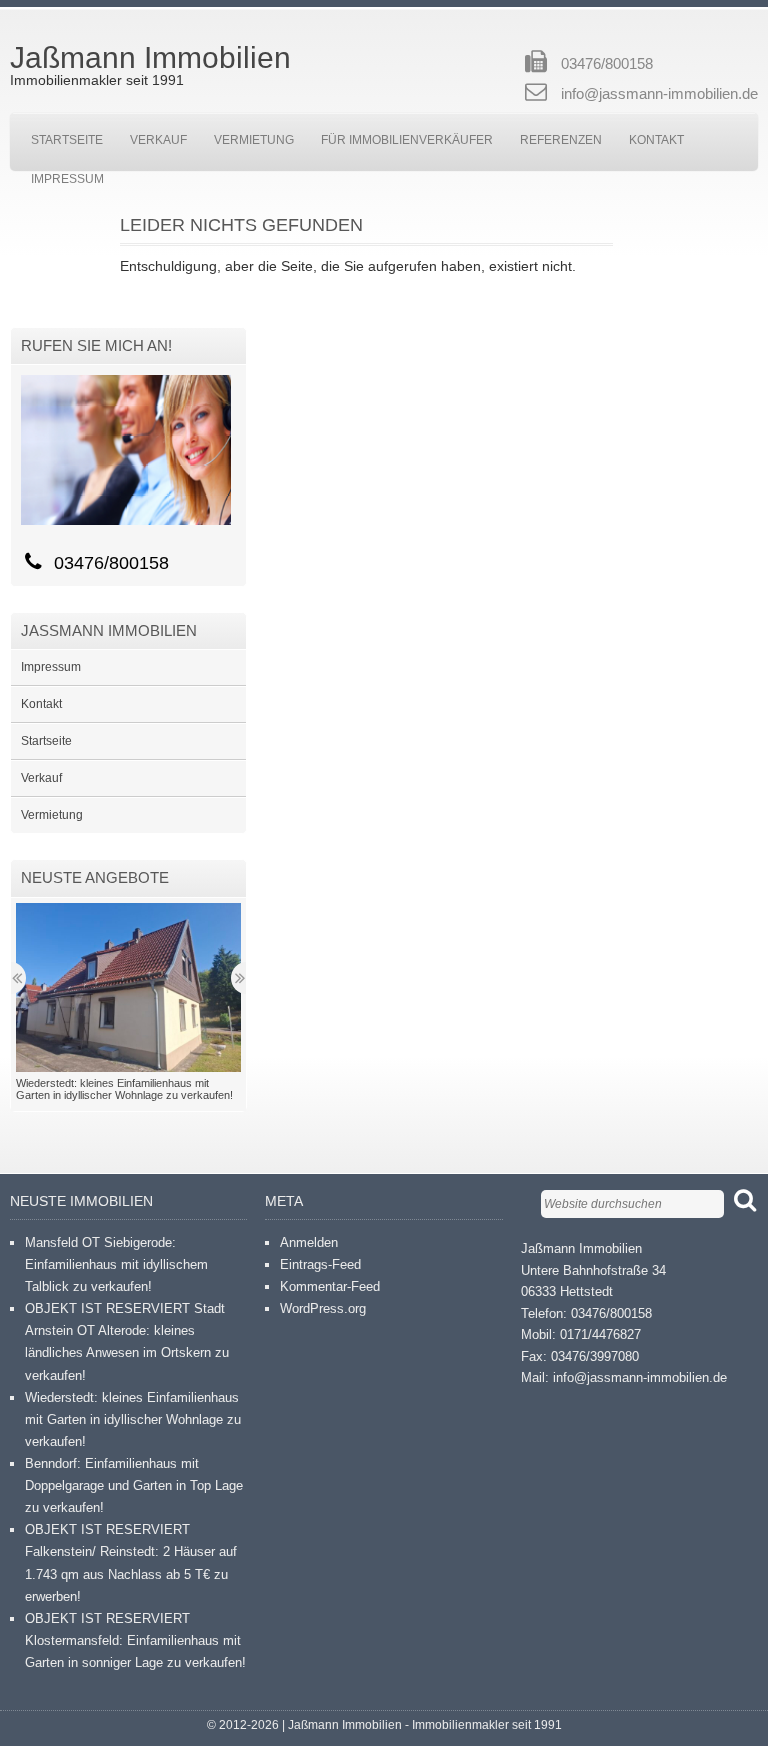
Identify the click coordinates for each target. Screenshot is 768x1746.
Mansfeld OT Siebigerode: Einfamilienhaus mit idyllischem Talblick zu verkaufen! (116, 1264)
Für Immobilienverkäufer (407, 140)
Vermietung (254, 140)
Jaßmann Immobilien (150, 57)
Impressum (67, 179)
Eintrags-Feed (320, 1264)
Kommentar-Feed (330, 1286)
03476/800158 (607, 63)
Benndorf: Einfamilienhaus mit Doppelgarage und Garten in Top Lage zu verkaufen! (134, 1485)
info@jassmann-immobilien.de (659, 93)
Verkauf (158, 140)
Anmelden (309, 1242)
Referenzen (561, 140)
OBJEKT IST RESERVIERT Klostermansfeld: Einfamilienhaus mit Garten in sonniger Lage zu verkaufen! (135, 1640)
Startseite (67, 140)
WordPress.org (323, 1308)
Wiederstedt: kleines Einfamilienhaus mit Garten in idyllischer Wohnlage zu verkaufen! (133, 1419)
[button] (128, 987)
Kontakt (656, 140)
